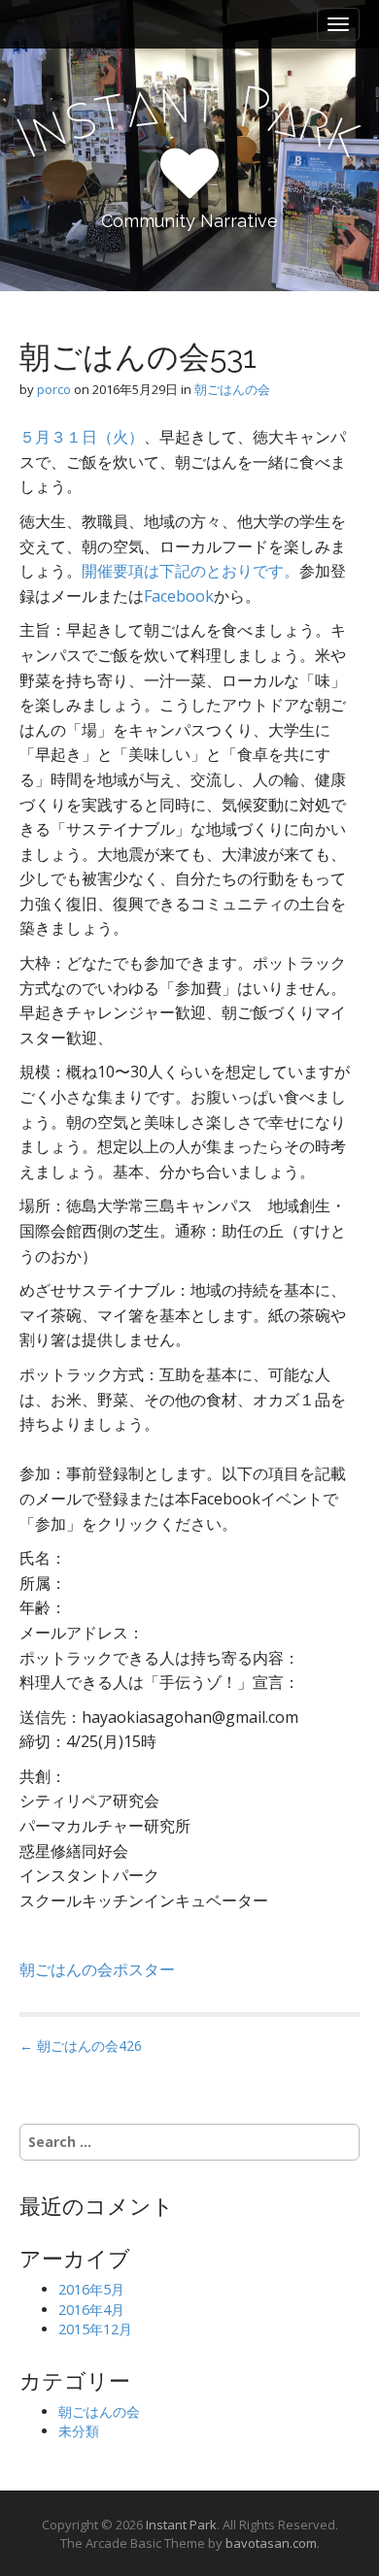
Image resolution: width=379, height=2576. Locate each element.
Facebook (179, 596)
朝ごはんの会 (232, 389)
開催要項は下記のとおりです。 (190, 571)
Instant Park (181, 2525)
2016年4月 (91, 2310)
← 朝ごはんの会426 (81, 2046)
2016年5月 (91, 2289)
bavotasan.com (271, 2543)
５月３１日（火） (82, 437)
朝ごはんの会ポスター (97, 1969)
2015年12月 (95, 2329)
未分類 (79, 2431)
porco (54, 389)
